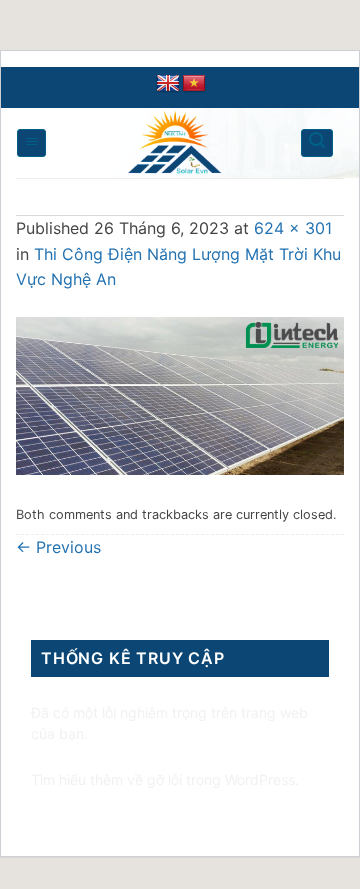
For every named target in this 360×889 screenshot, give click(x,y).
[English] (168, 84)
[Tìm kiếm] (317, 143)
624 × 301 (293, 228)
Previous (58, 547)
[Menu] (31, 143)
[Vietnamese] (194, 84)
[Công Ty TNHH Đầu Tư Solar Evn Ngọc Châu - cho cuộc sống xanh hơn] (175, 143)
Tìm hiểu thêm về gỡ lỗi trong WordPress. (165, 779)
